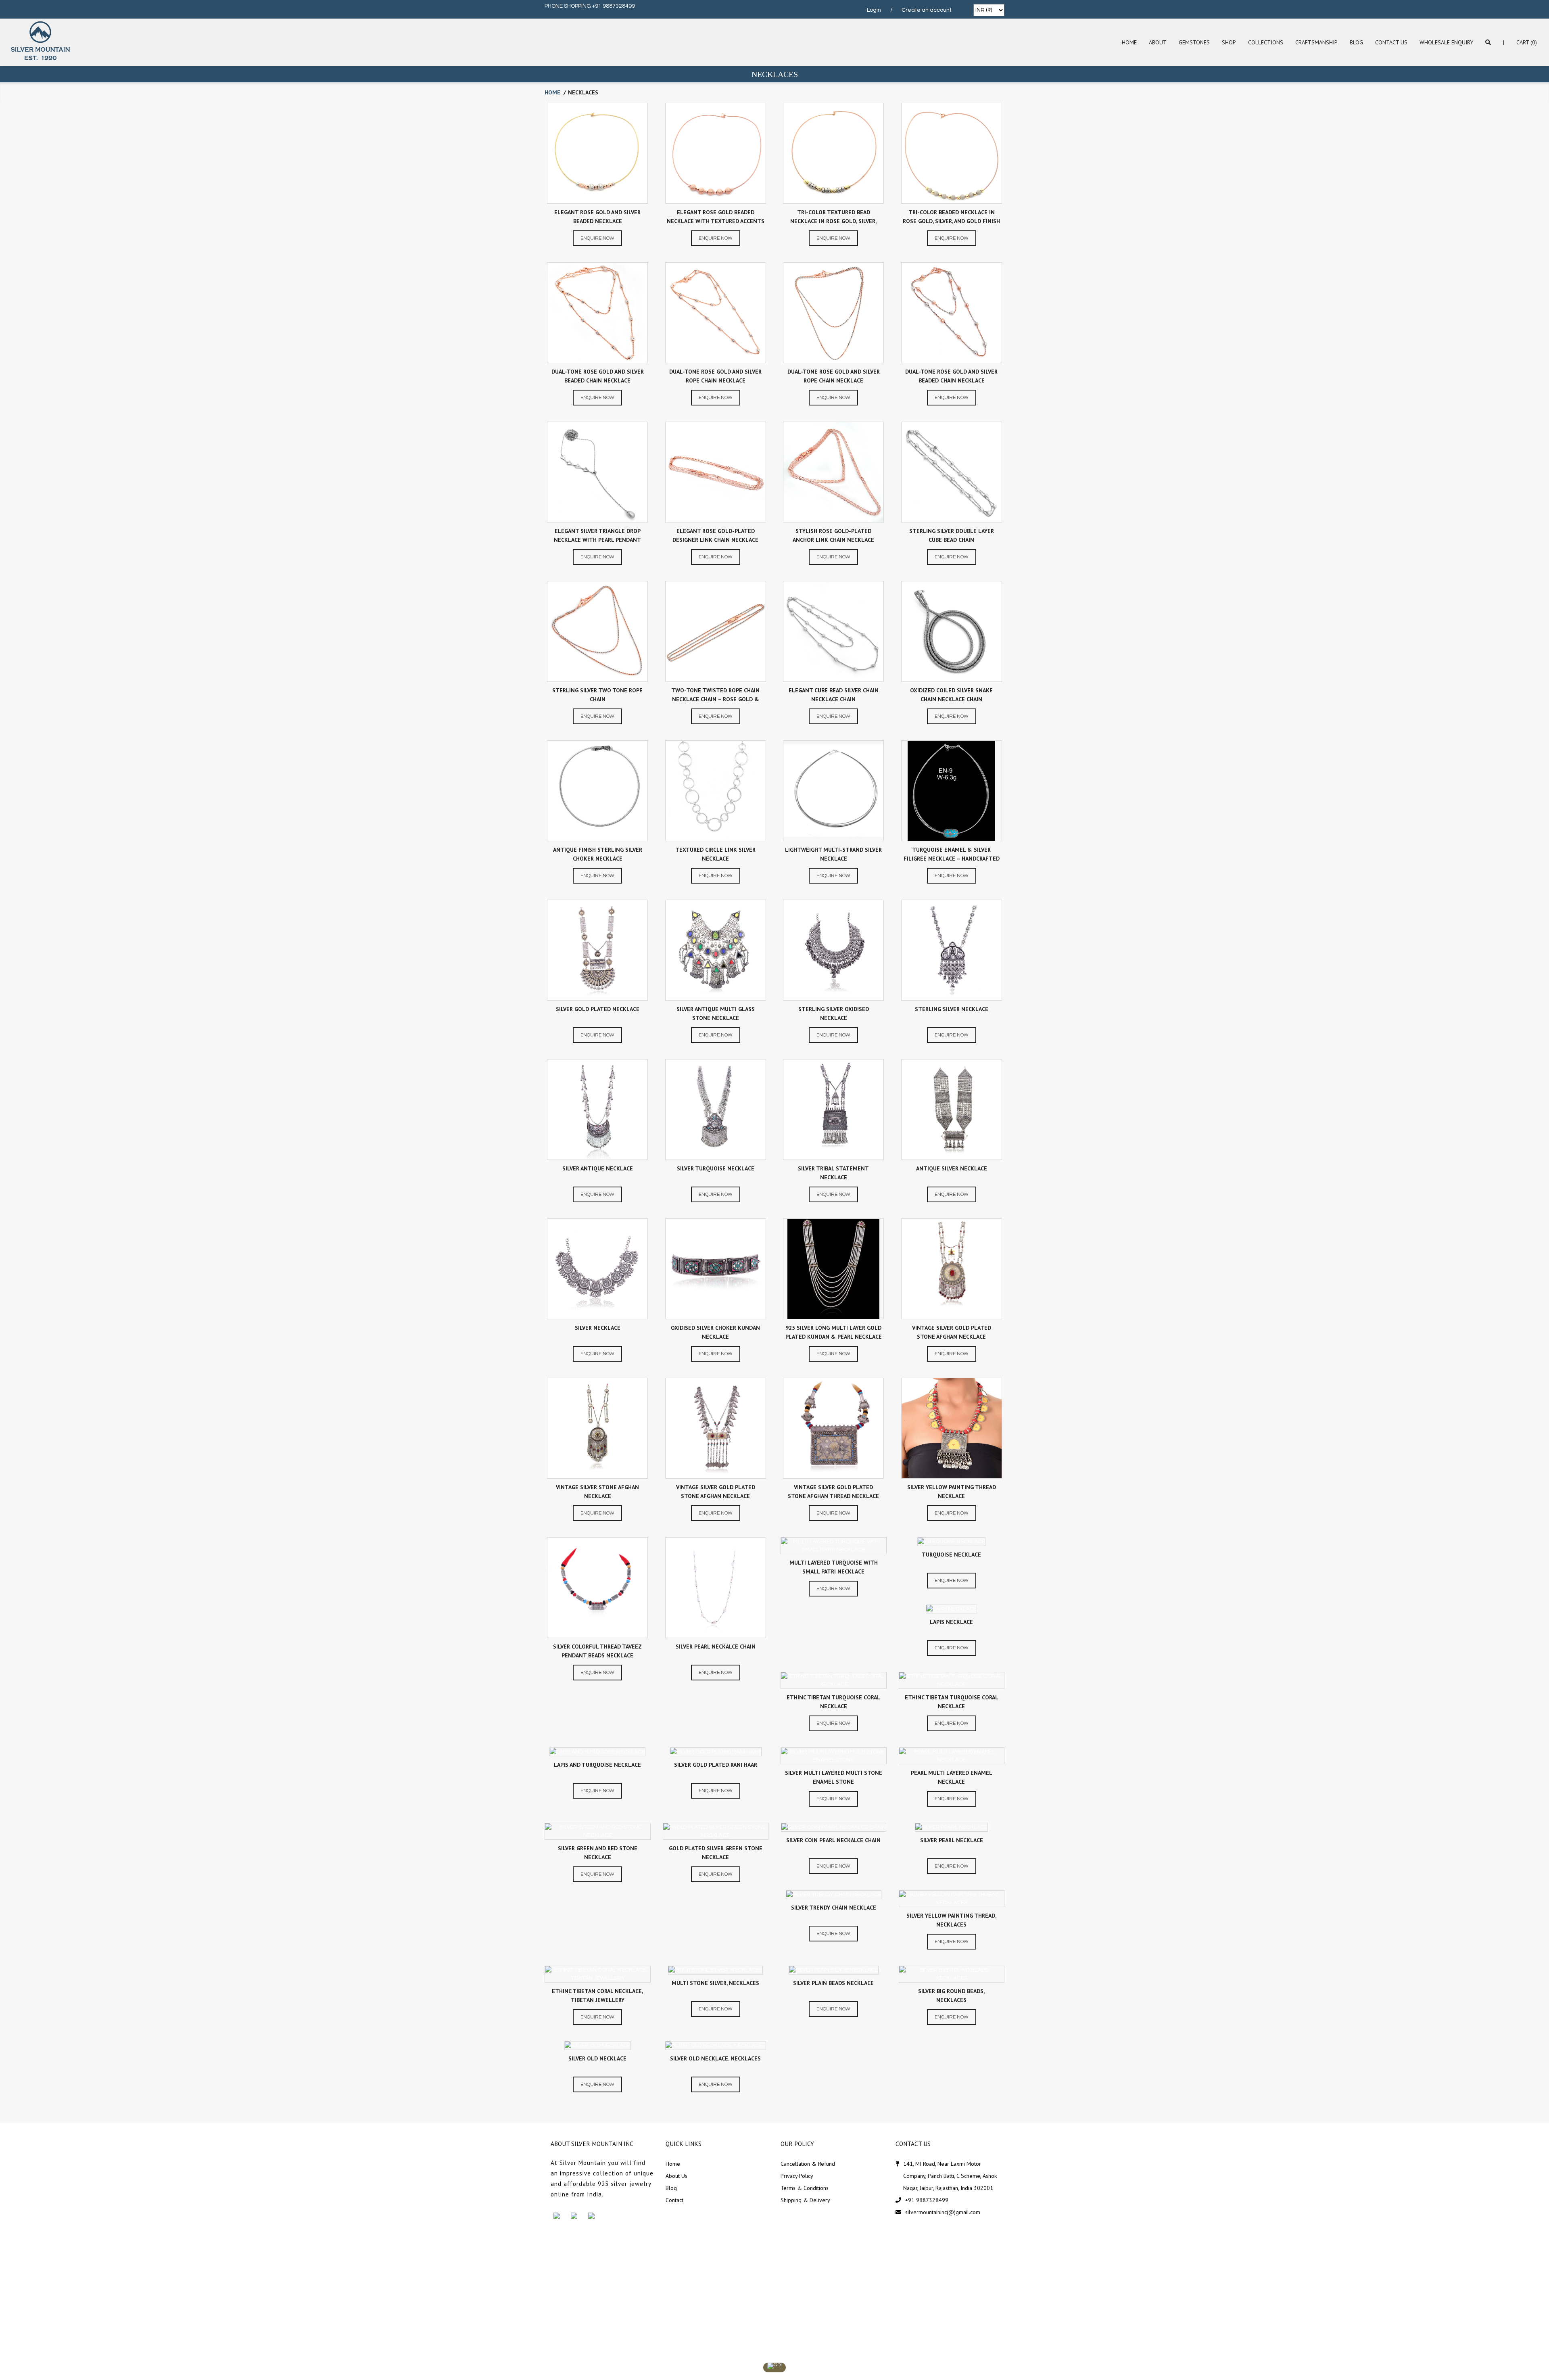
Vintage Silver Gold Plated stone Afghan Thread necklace (833, 1492)
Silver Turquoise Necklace (716, 1168)
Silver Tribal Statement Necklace (833, 1173)
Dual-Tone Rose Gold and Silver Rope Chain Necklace (715, 376)
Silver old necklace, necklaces (715, 2058)
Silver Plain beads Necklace (833, 1983)
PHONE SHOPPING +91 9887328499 (590, 6)
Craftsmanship (1316, 42)
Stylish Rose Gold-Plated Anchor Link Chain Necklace (833, 535)
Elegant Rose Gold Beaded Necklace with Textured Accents (716, 217)
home (552, 92)
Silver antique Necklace (598, 1168)
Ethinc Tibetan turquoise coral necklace (952, 1702)
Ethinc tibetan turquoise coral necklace (833, 1702)
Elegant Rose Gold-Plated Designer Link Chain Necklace (715, 535)
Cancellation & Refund (808, 2164)
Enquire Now (597, 238)
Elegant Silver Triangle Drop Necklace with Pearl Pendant (597, 535)
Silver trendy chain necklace (834, 1908)
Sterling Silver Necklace (952, 1009)
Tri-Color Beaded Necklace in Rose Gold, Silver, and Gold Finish (951, 217)
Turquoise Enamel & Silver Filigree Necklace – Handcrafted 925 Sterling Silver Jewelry (952, 856)
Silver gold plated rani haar (716, 1765)
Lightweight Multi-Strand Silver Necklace (833, 854)
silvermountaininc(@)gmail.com (943, 2212)
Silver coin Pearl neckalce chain (833, 1840)
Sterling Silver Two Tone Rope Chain (597, 695)
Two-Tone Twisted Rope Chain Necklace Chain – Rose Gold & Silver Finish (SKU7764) (715, 696)
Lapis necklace (951, 1622)
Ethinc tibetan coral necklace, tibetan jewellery (597, 1996)
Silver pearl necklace (952, 1840)
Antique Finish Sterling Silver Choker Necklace (598, 854)
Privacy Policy (797, 2176)
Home (1129, 42)
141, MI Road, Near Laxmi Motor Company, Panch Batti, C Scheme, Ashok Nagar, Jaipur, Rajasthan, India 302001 (950, 2176)
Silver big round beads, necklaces (951, 1996)
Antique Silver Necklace (952, 1168)
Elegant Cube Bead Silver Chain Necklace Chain (834, 695)
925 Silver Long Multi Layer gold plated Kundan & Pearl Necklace (834, 1332)
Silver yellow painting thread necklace (952, 1492)
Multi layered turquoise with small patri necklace (834, 1567)
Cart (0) (1527, 42)
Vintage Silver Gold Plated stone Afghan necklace (952, 1332)
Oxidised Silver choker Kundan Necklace (715, 1332)
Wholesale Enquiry (1446, 42)
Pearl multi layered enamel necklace (952, 1777)
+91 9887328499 (927, 2200)
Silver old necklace (597, 2058)
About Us (676, 2176)
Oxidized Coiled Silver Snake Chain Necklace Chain (951, 695)
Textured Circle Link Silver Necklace (715, 854)
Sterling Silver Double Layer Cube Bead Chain (952, 535)
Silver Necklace (598, 1328)
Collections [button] (1266, 42)
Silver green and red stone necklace (598, 1853)
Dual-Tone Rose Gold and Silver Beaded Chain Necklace (598, 376)
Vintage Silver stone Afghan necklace (597, 1492)
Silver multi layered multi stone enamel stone (834, 1777)
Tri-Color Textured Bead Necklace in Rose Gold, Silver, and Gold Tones (833, 218)
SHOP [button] (1229, 42)
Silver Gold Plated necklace (598, 1009)
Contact (674, 2200)
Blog (1356, 42)
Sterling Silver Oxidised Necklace (834, 1013)
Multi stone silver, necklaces (715, 1983)
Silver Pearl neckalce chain (716, 1647)
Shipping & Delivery (805, 2200)
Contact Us (1391, 42)
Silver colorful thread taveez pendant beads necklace (597, 1651)
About (1158, 42)
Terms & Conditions (805, 2188)
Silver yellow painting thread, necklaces (951, 1920)
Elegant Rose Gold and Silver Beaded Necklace (597, 217)
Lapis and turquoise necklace (597, 1765)
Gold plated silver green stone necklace (716, 1853)
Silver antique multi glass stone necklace (716, 1013)
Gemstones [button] (1194, 42)
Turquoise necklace (951, 1555)
